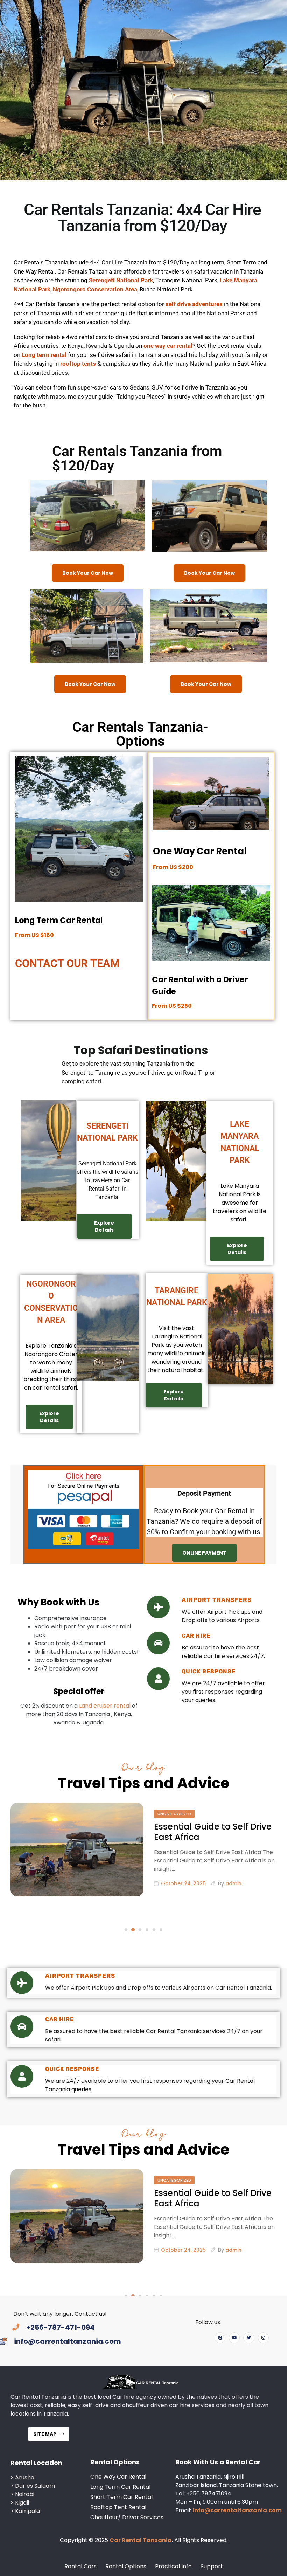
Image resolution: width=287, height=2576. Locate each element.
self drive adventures (194, 304)
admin (233, 1883)
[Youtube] (234, 2338)
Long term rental (44, 355)
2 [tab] (133, 1930)
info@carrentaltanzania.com (237, 2510)
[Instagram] (263, 2338)
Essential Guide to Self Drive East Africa (213, 1832)
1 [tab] (126, 1930)
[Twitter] (249, 2338)
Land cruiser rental (105, 1706)
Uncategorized (174, 1814)
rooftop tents (77, 364)
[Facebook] (220, 2338)
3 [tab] (140, 1930)
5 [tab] (154, 1930)
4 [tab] (147, 1930)
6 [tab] (161, 1930)
